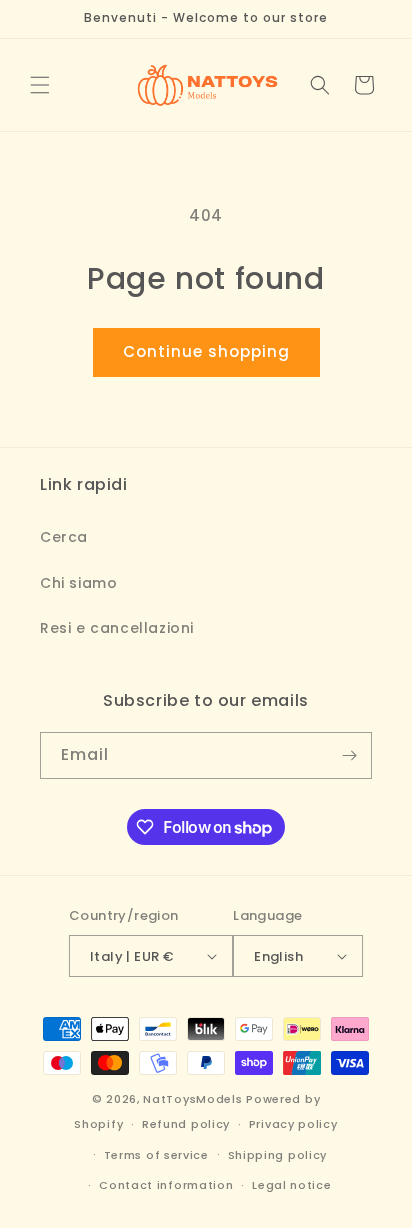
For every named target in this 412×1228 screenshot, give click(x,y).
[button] (40, 85)
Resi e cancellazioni (117, 628)
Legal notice (291, 1185)
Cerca (64, 537)
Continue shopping (206, 351)
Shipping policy (278, 1155)
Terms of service (156, 1155)
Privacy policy (293, 1124)
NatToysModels (192, 1099)
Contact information (166, 1185)
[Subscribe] (349, 755)
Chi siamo (78, 583)
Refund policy (186, 1124)
